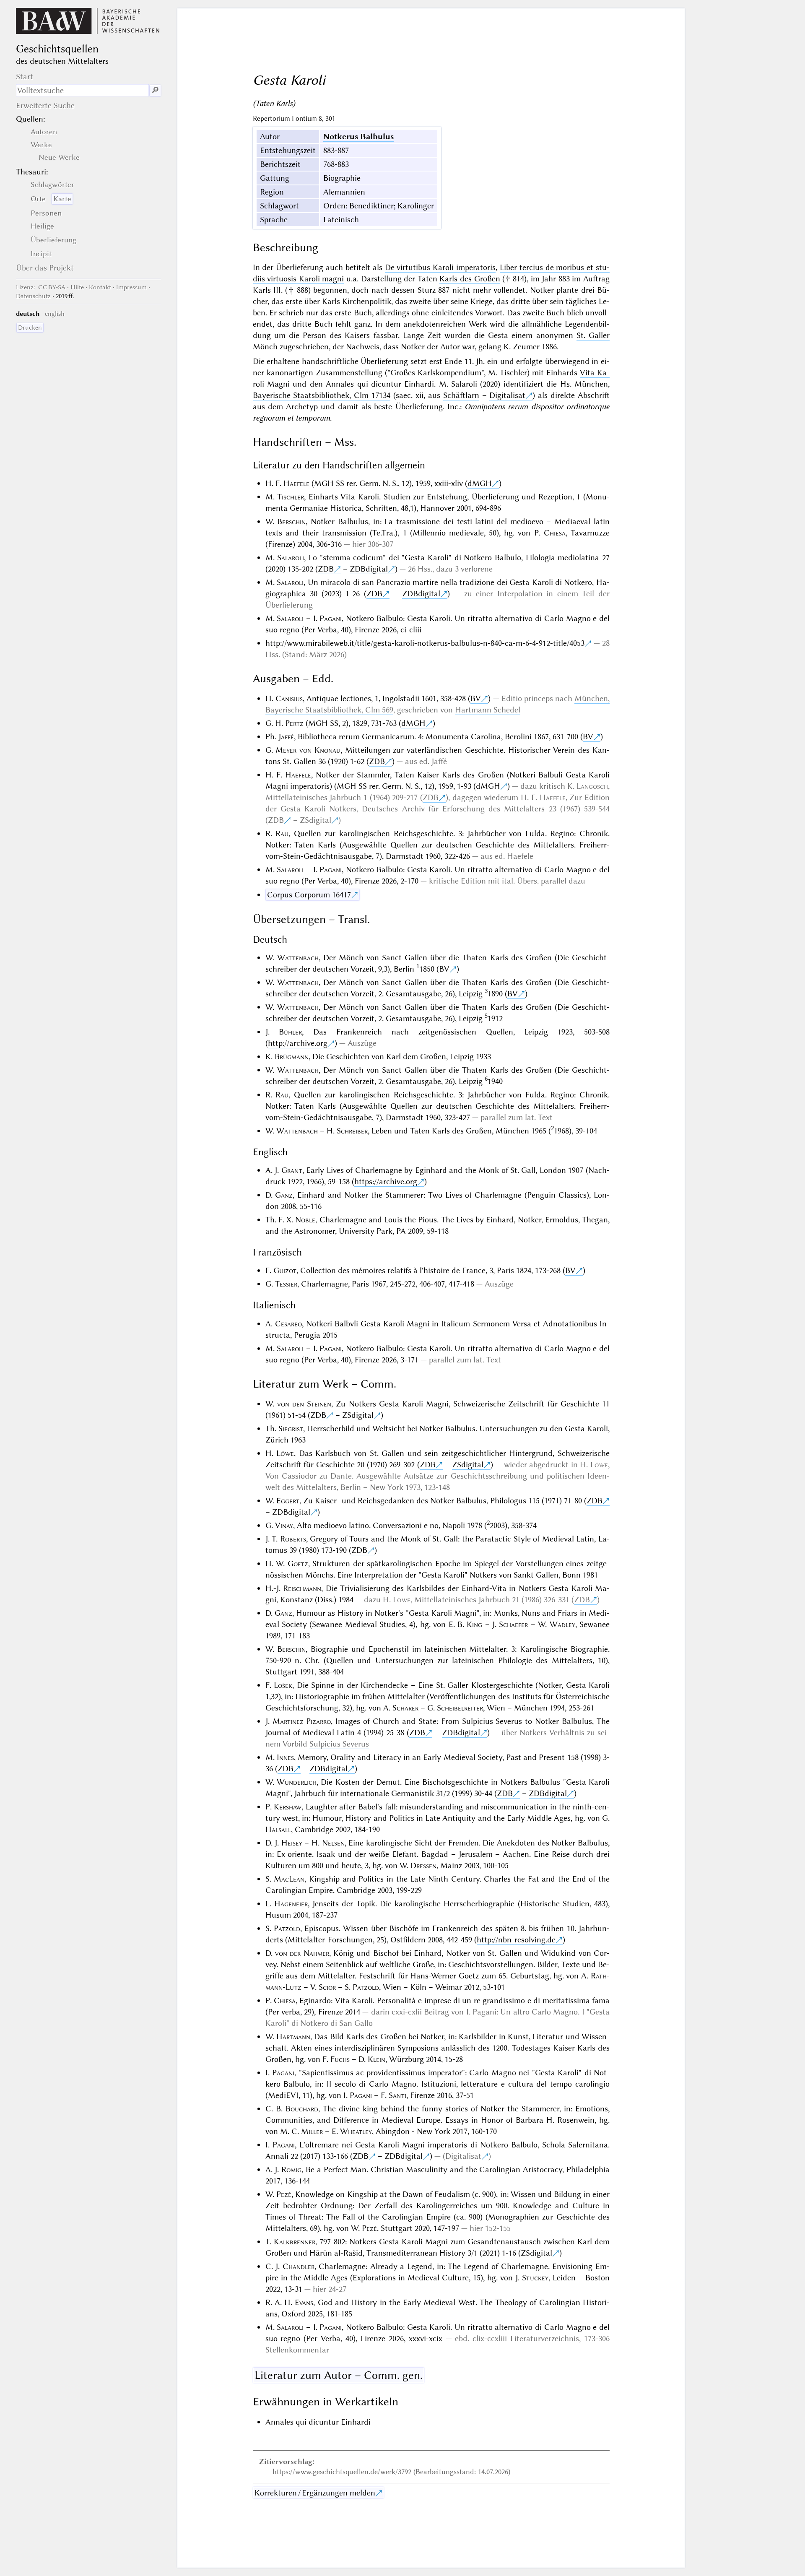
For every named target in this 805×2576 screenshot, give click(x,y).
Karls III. (268, 290)
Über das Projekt (45, 268)
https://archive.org (386, 1181)
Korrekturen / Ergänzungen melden (315, 2493)
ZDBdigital (369, 569)
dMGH (480, 483)
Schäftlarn (461, 395)
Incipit (41, 254)
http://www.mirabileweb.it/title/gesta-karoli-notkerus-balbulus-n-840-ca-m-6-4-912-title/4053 (425, 643)
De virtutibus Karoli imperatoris (440, 267)
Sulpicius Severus (339, 1744)
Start (25, 77)
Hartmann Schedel (488, 710)
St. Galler (593, 335)
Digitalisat (507, 395)
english (55, 314)
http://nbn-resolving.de (516, 1940)
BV (476, 698)
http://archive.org (298, 1043)
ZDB (326, 569)
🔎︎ (155, 90)
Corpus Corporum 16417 (309, 895)
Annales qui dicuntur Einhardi (380, 384)
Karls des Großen (470, 279)
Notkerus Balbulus (358, 136)
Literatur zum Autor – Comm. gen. (339, 2375)
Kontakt (100, 287)
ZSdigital (316, 820)
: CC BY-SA (41, 287)
